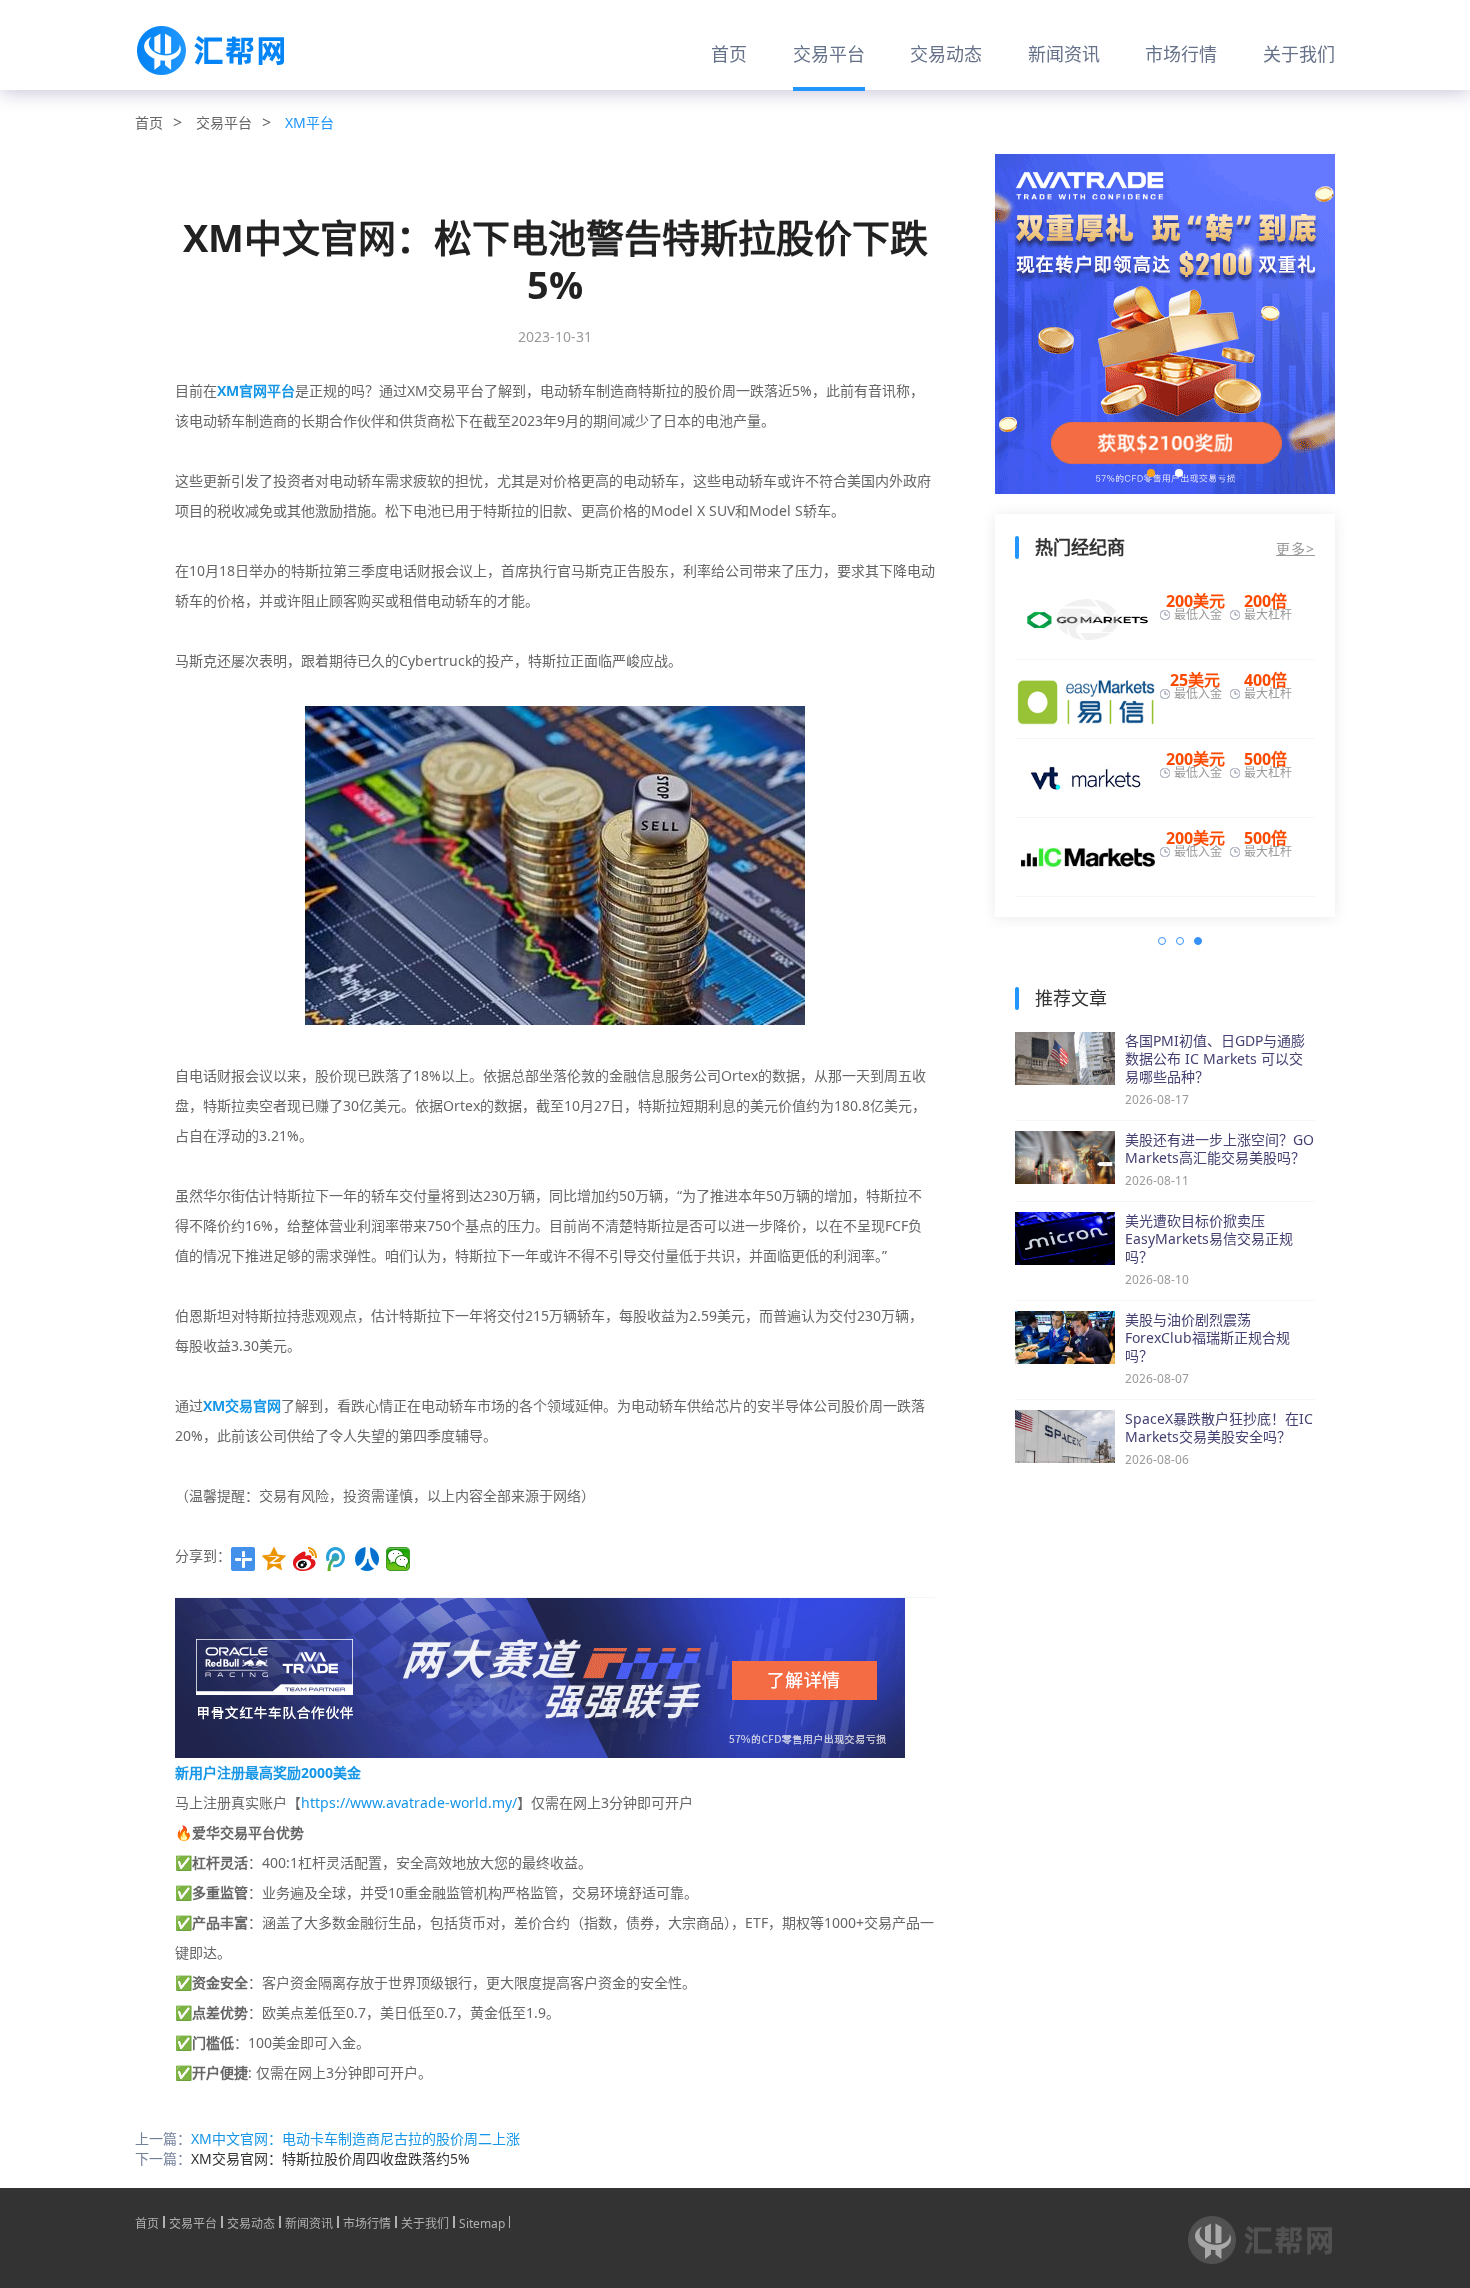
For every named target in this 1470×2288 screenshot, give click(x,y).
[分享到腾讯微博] (336, 1559)
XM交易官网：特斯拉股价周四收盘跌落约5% (330, 2158)
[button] (1151, 473)
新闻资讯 (1064, 54)
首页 (729, 54)
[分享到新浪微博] (305, 1559)
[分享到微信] (398, 1559)
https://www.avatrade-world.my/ (409, 1802)
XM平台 (309, 122)
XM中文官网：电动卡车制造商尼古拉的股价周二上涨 (355, 2138)
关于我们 (1299, 54)
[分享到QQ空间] (274, 1559)
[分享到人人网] (367, 1559)
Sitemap (482, 2222)
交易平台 (829, 54)
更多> (1295, 549)
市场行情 (1181, 54)
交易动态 (946, 54)
